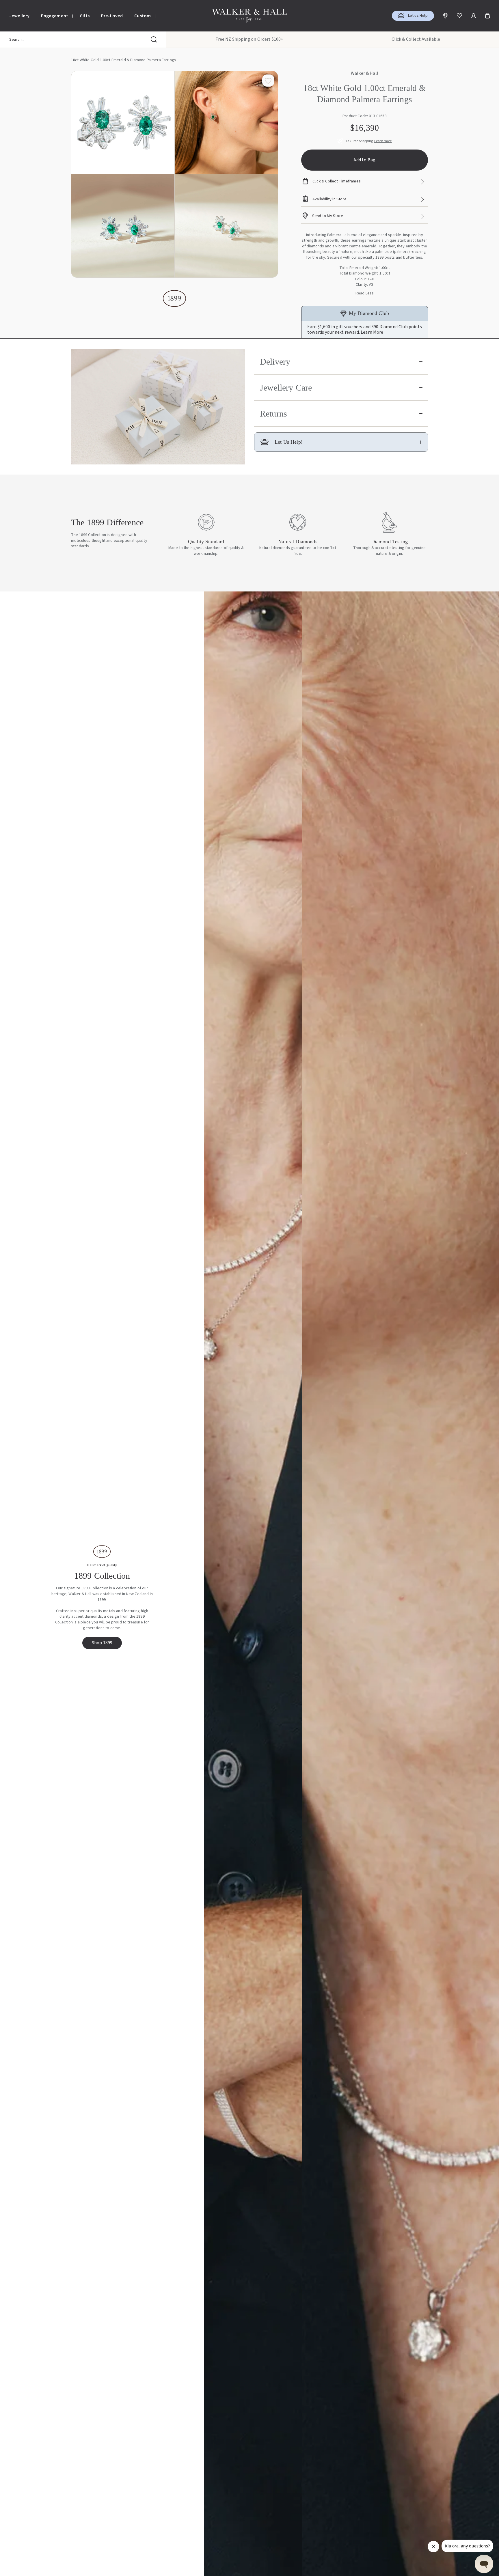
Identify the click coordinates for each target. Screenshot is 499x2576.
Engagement (55, 16)
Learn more (383, 141)
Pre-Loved (112, 16)
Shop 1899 (102, 1643)
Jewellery (19, 16)
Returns (273, 414)
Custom (143, 16)
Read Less (365, 293)
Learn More (372, 332)
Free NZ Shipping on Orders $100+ (249, 39)
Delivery (275, 362)
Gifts (85, 16)
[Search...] (154, 40)
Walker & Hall (365, 74)
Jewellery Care (286, 388)
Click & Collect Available (416, 39)
